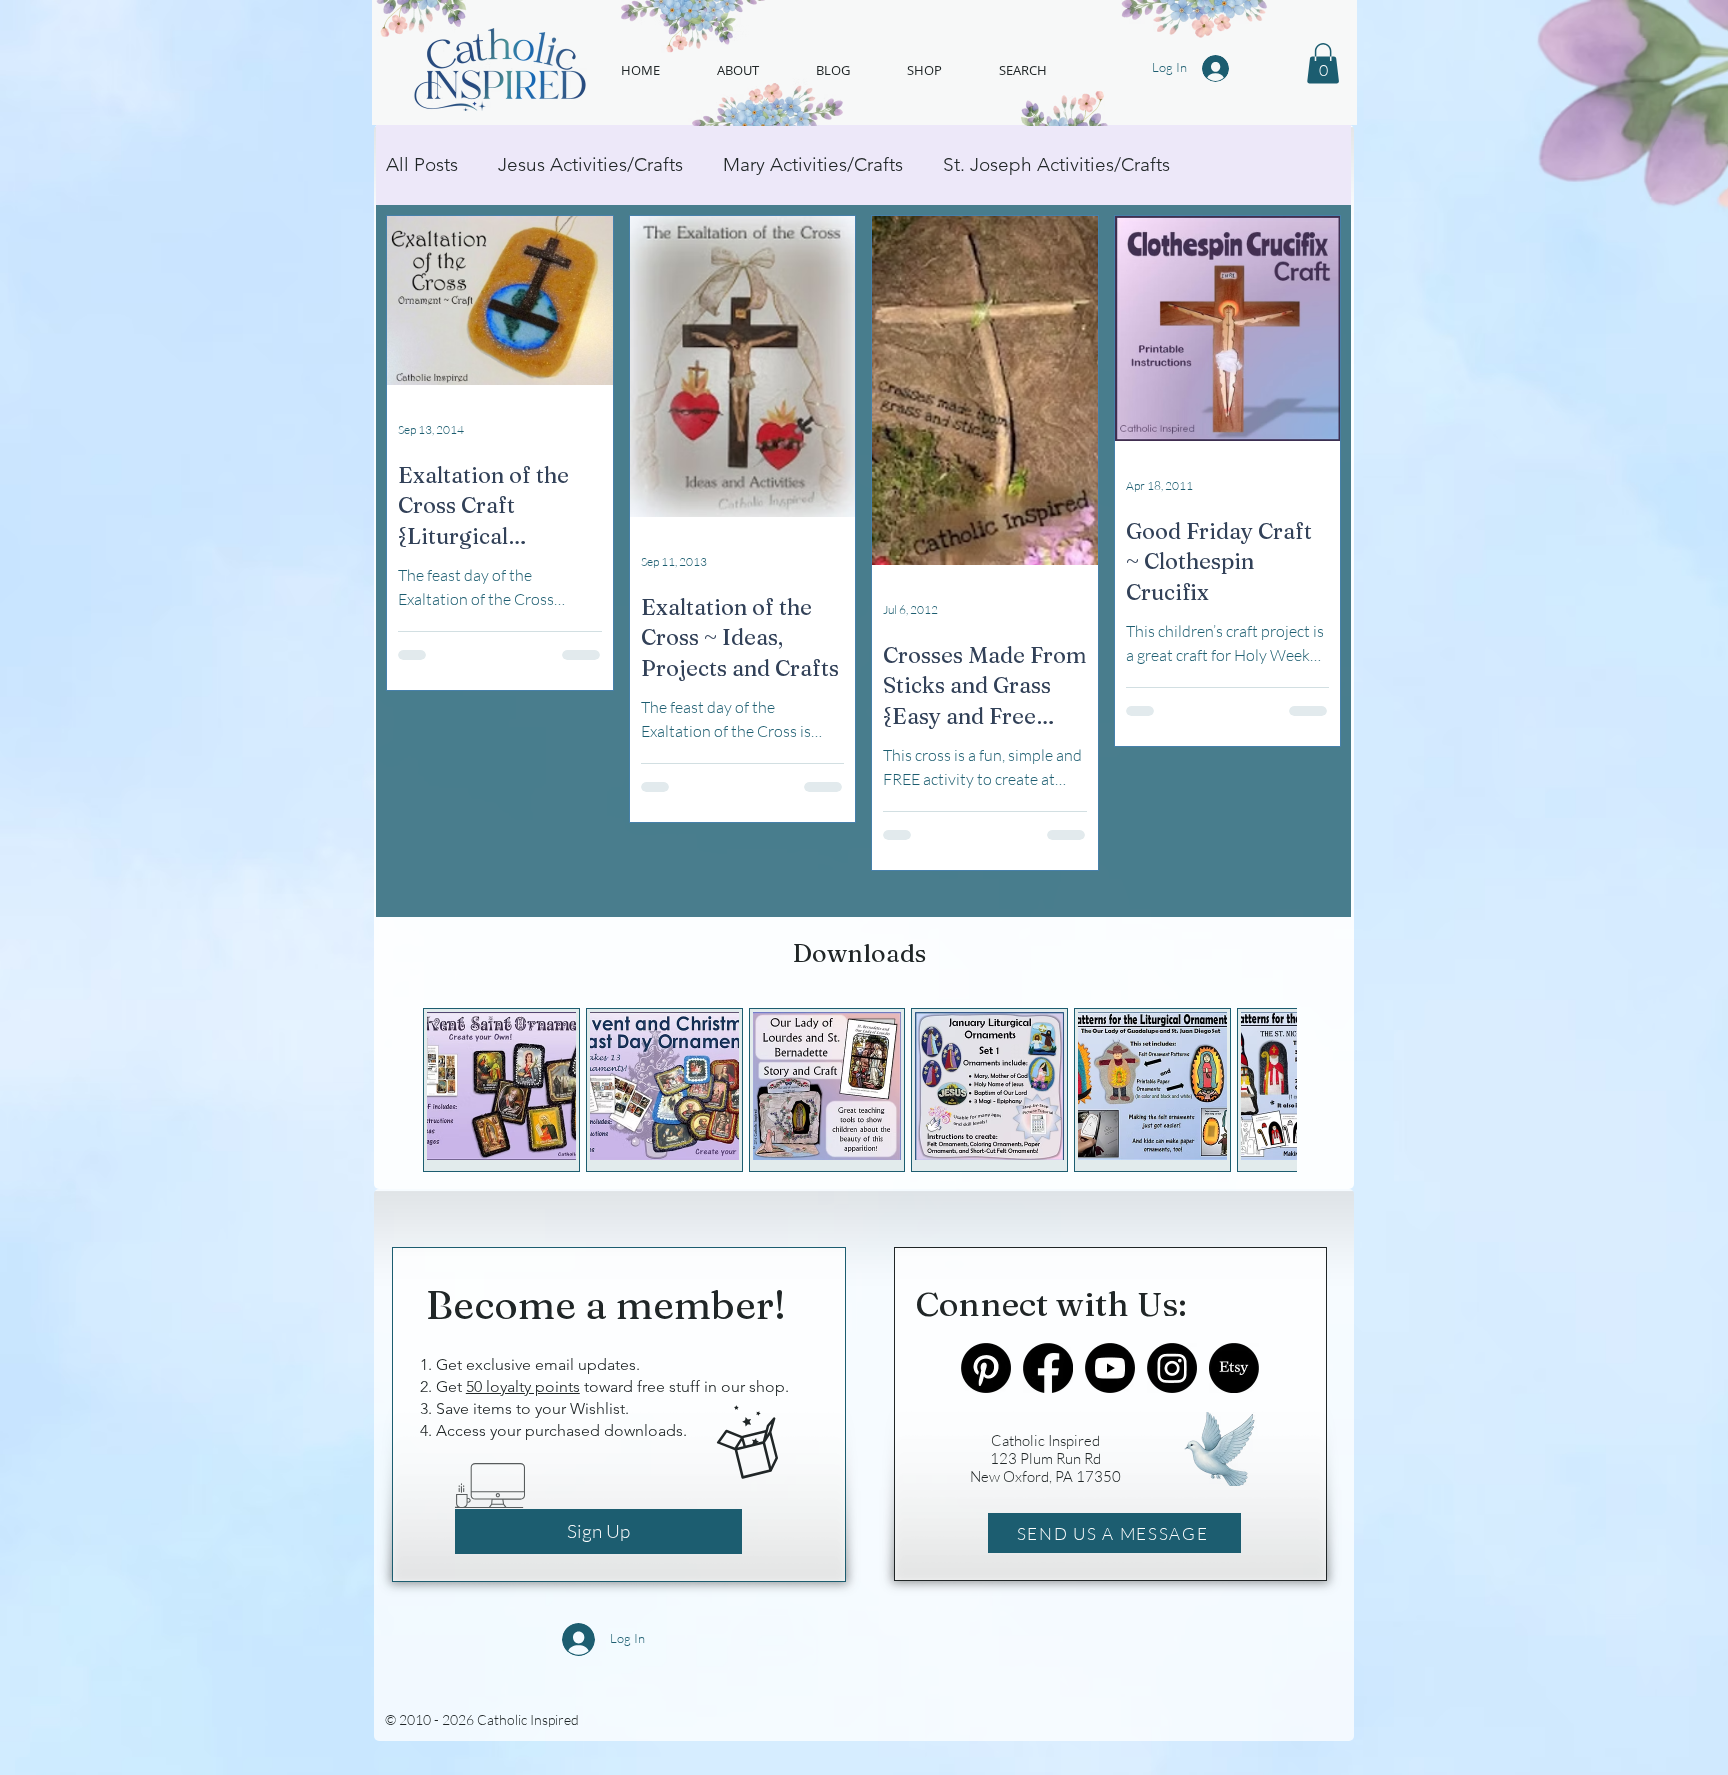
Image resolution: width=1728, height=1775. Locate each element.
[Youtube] (1110, 1368)
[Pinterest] (986, 1368)
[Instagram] (1172, 1368)
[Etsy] (1234, 1368)
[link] (1323, 63)
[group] (859, 1090)
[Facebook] (1048, 1368)
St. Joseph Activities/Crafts (1056, 164)
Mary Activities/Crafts (813, 164)
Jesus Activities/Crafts (590, 164)
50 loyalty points (523, 1386)
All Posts (422, 164)
